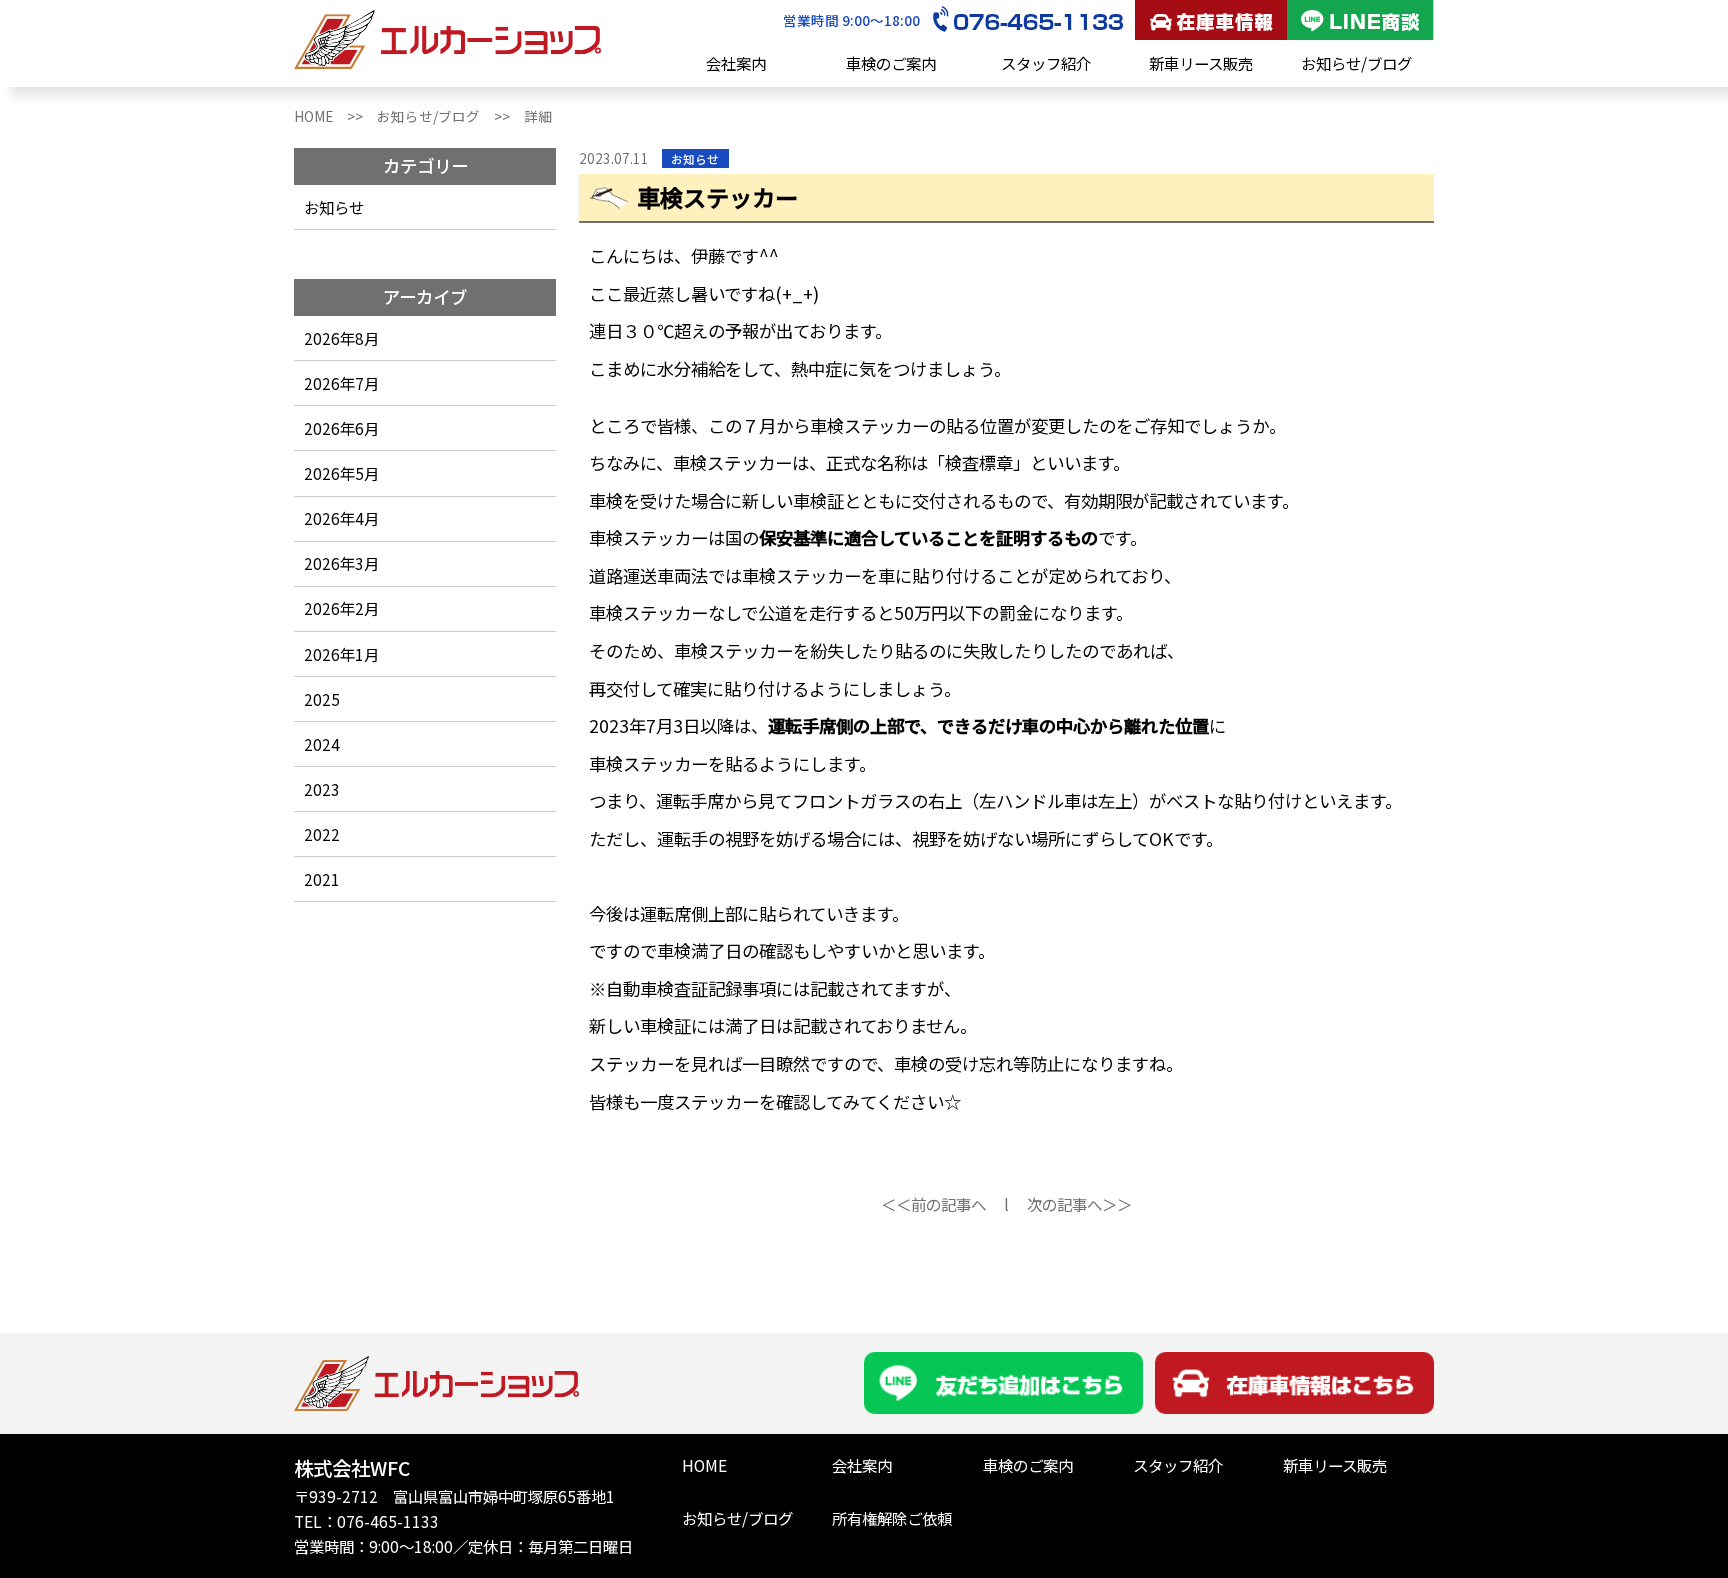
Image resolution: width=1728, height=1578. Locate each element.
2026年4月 (341, 518)
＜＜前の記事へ (933, 1204)
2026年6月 (341, 428)
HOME (704, 1465)
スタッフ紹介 (1046, 63)
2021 (322, 879)
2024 (322, 744)
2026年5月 (341, 473)
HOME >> (335, 116)
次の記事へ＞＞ (1079, 1204)
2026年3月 (341, 563)
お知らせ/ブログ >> (450, 116)
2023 (322, 789)
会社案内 (736, 63)
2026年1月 (341, 654)
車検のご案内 (891, 63)
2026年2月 (341, 608)
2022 (322, 834)
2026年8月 (341, 338)
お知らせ (334, 207)
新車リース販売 (1201, 63)
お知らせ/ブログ (1356, 63)
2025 (322, 699)
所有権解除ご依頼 (892, 1518)
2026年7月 (341, 383)
